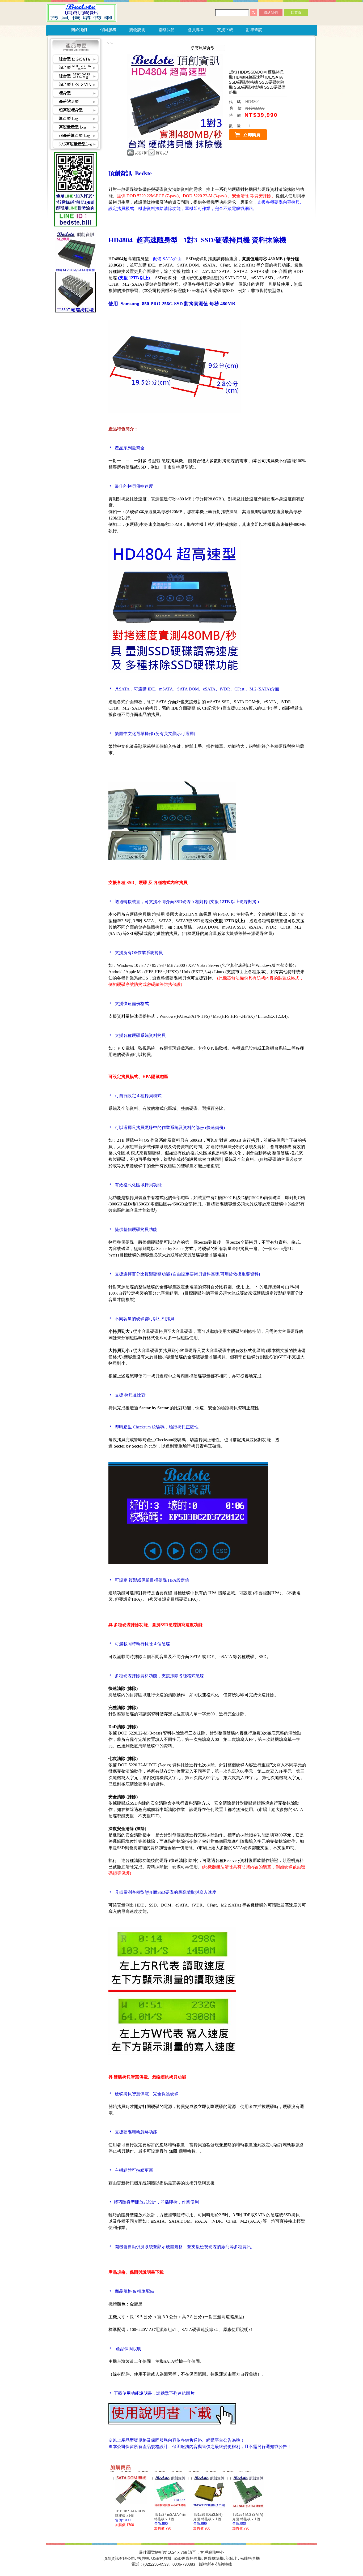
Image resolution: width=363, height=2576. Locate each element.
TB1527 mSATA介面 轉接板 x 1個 (170, 2517)
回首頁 (296, 13)
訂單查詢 (254, 30)
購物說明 (137, 30)
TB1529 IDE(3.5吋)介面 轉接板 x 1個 (208, 2517)
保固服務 (108, 30)
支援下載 (225, 30)
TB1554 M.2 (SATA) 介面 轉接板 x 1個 (248, 2517)
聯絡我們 (271, 13)
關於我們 (79, 30)
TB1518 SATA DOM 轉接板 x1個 (130, 2513)
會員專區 (196, 30)
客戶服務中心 (212, 2552)
